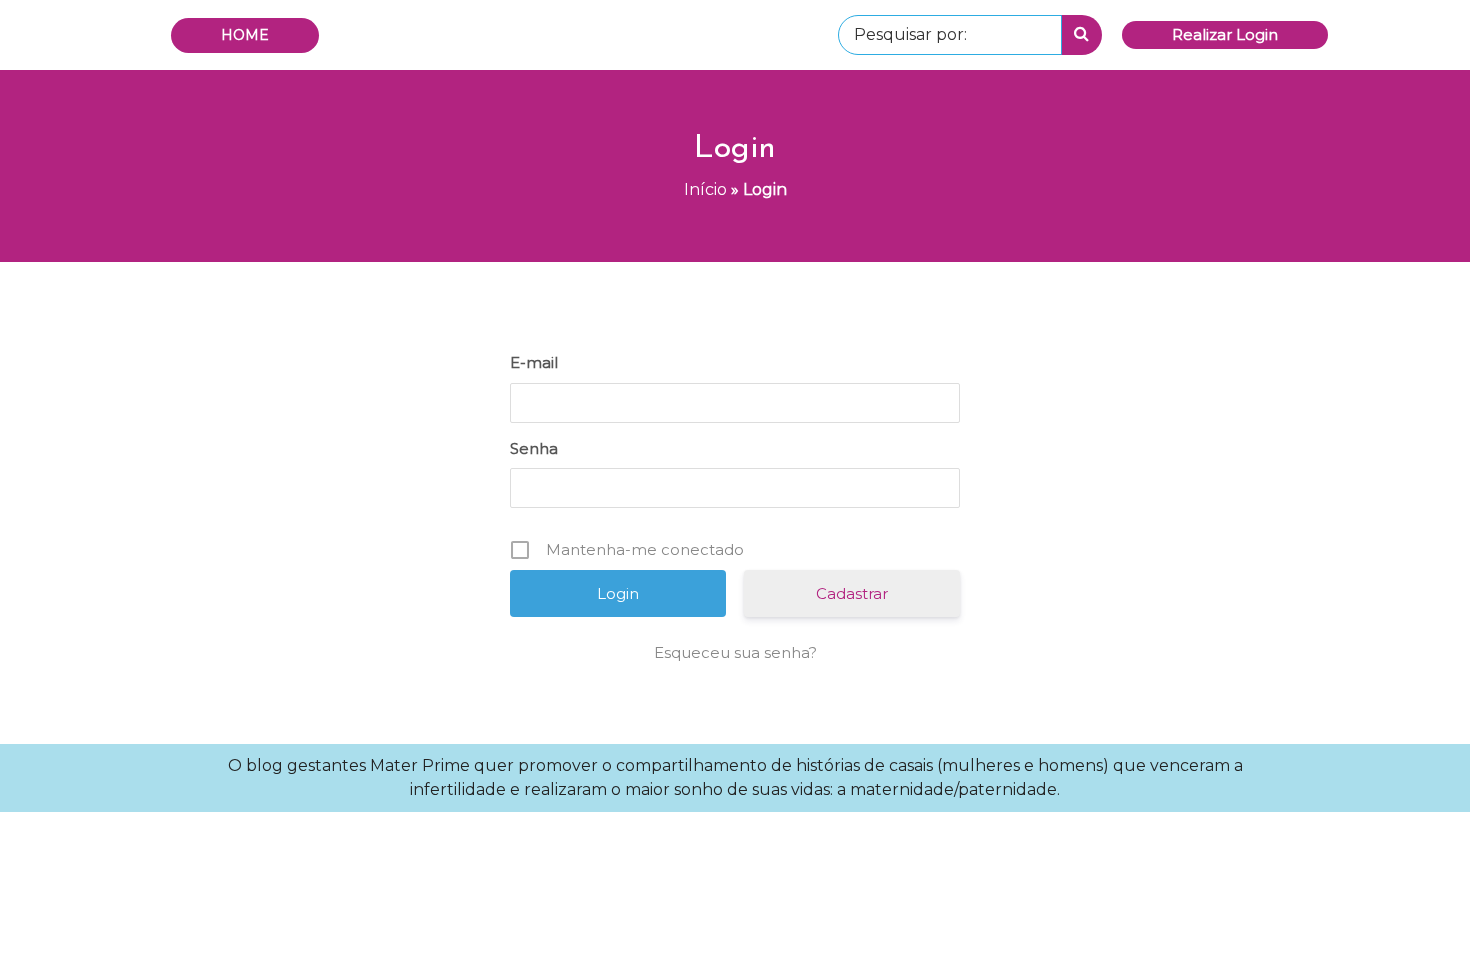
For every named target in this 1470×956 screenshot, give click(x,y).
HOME (245, 35)
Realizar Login (1225, 34)
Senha (534, 448)
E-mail (534, 362)
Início (705, 189)
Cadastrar (852, 593)
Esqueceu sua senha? (735, 652)
